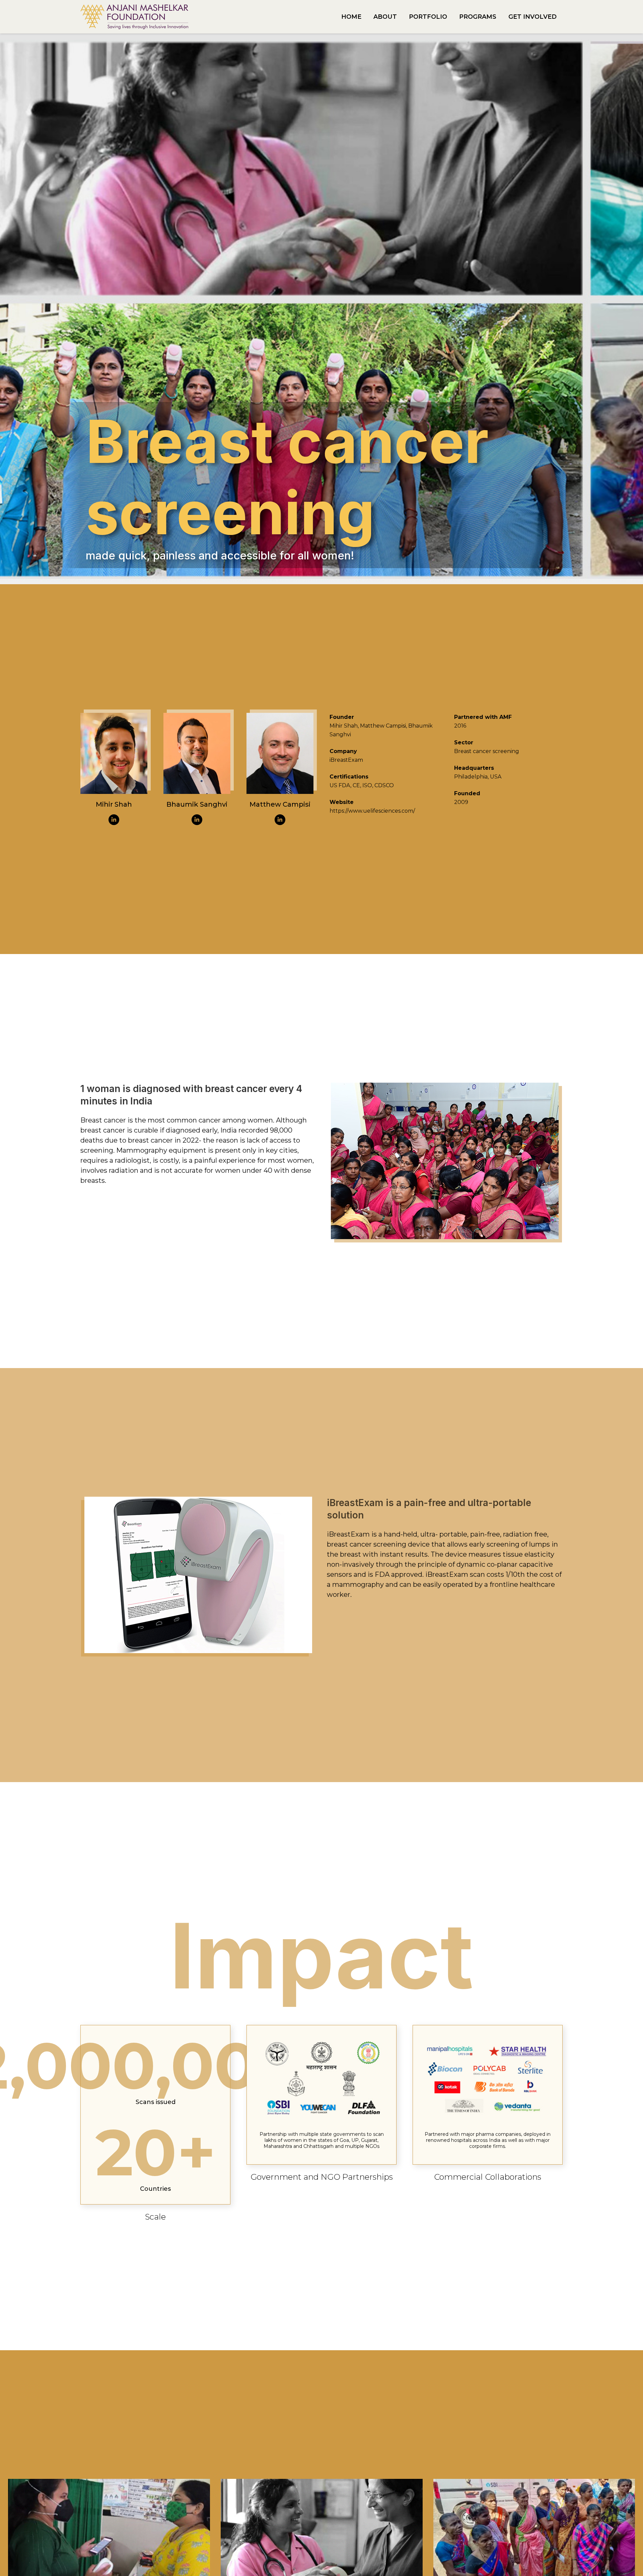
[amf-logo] (134, 17)
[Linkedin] (114, 820)
